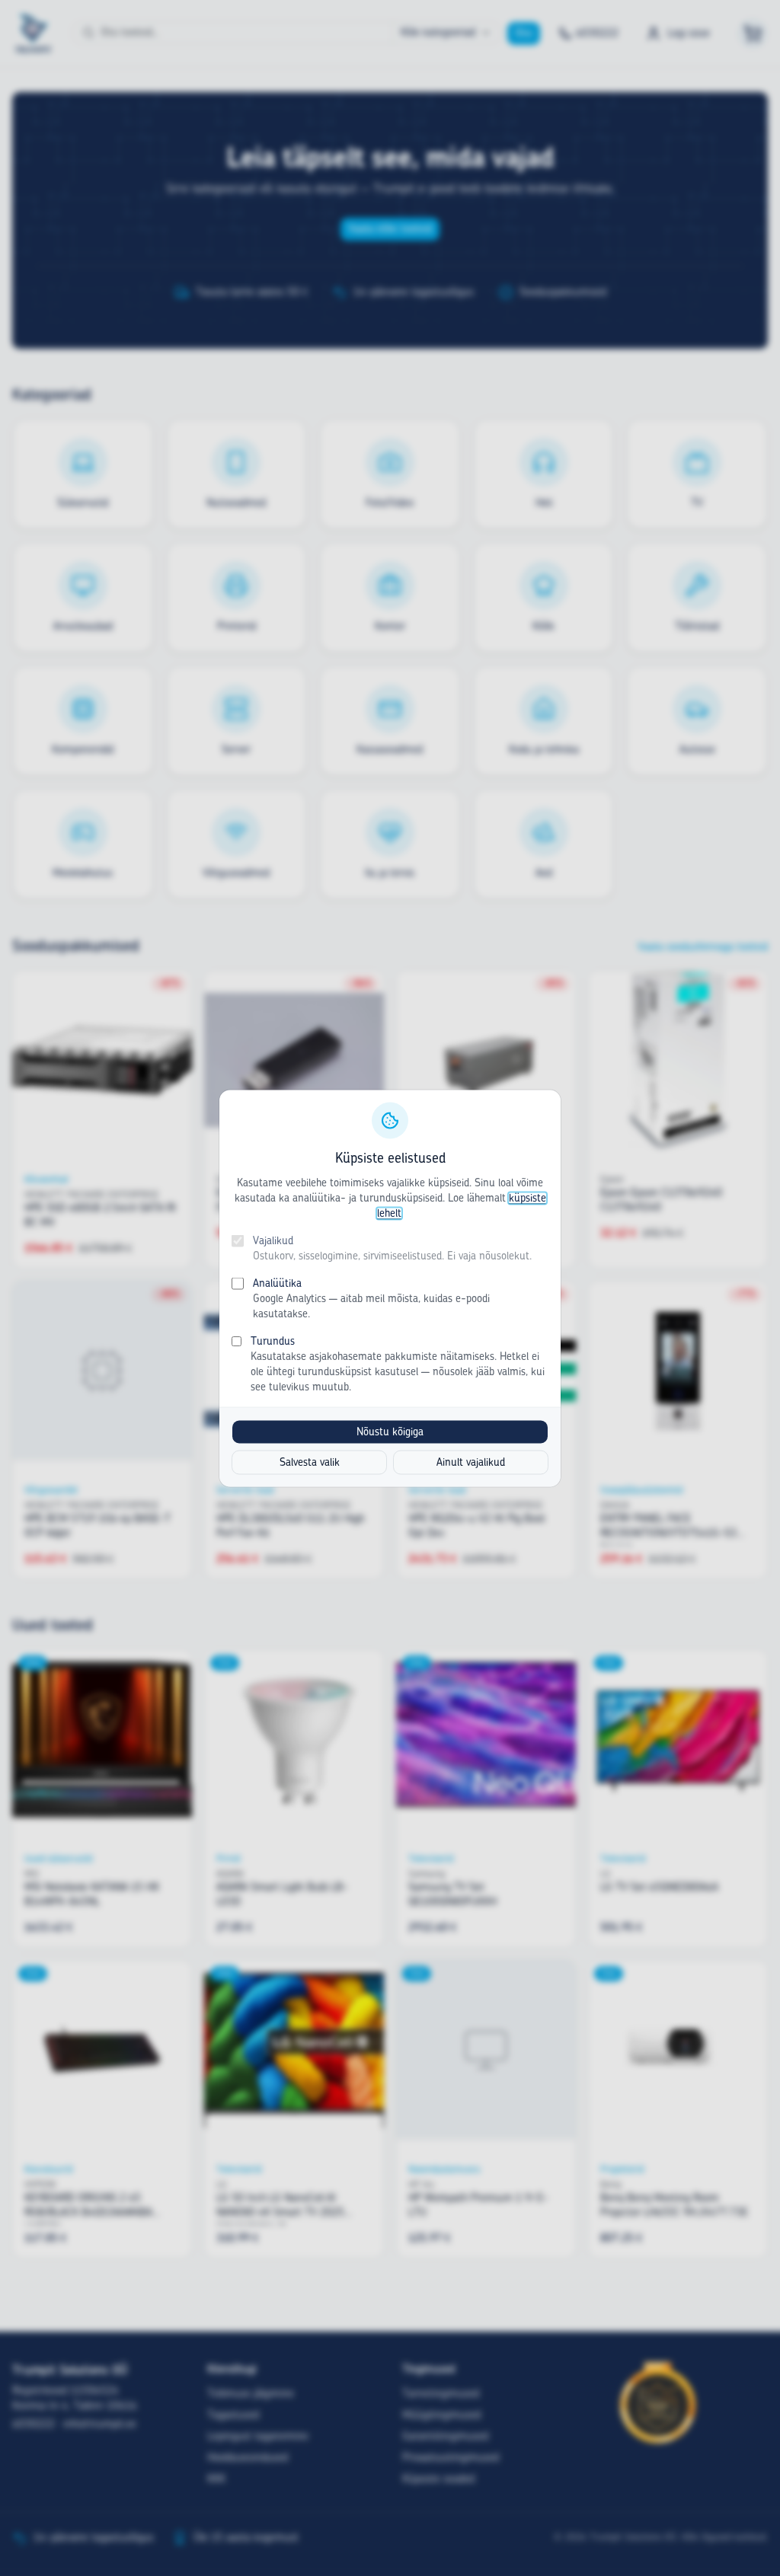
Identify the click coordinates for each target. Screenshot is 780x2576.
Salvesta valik (310, 1462)
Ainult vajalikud (471, 1462)
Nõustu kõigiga (390, 1432)
